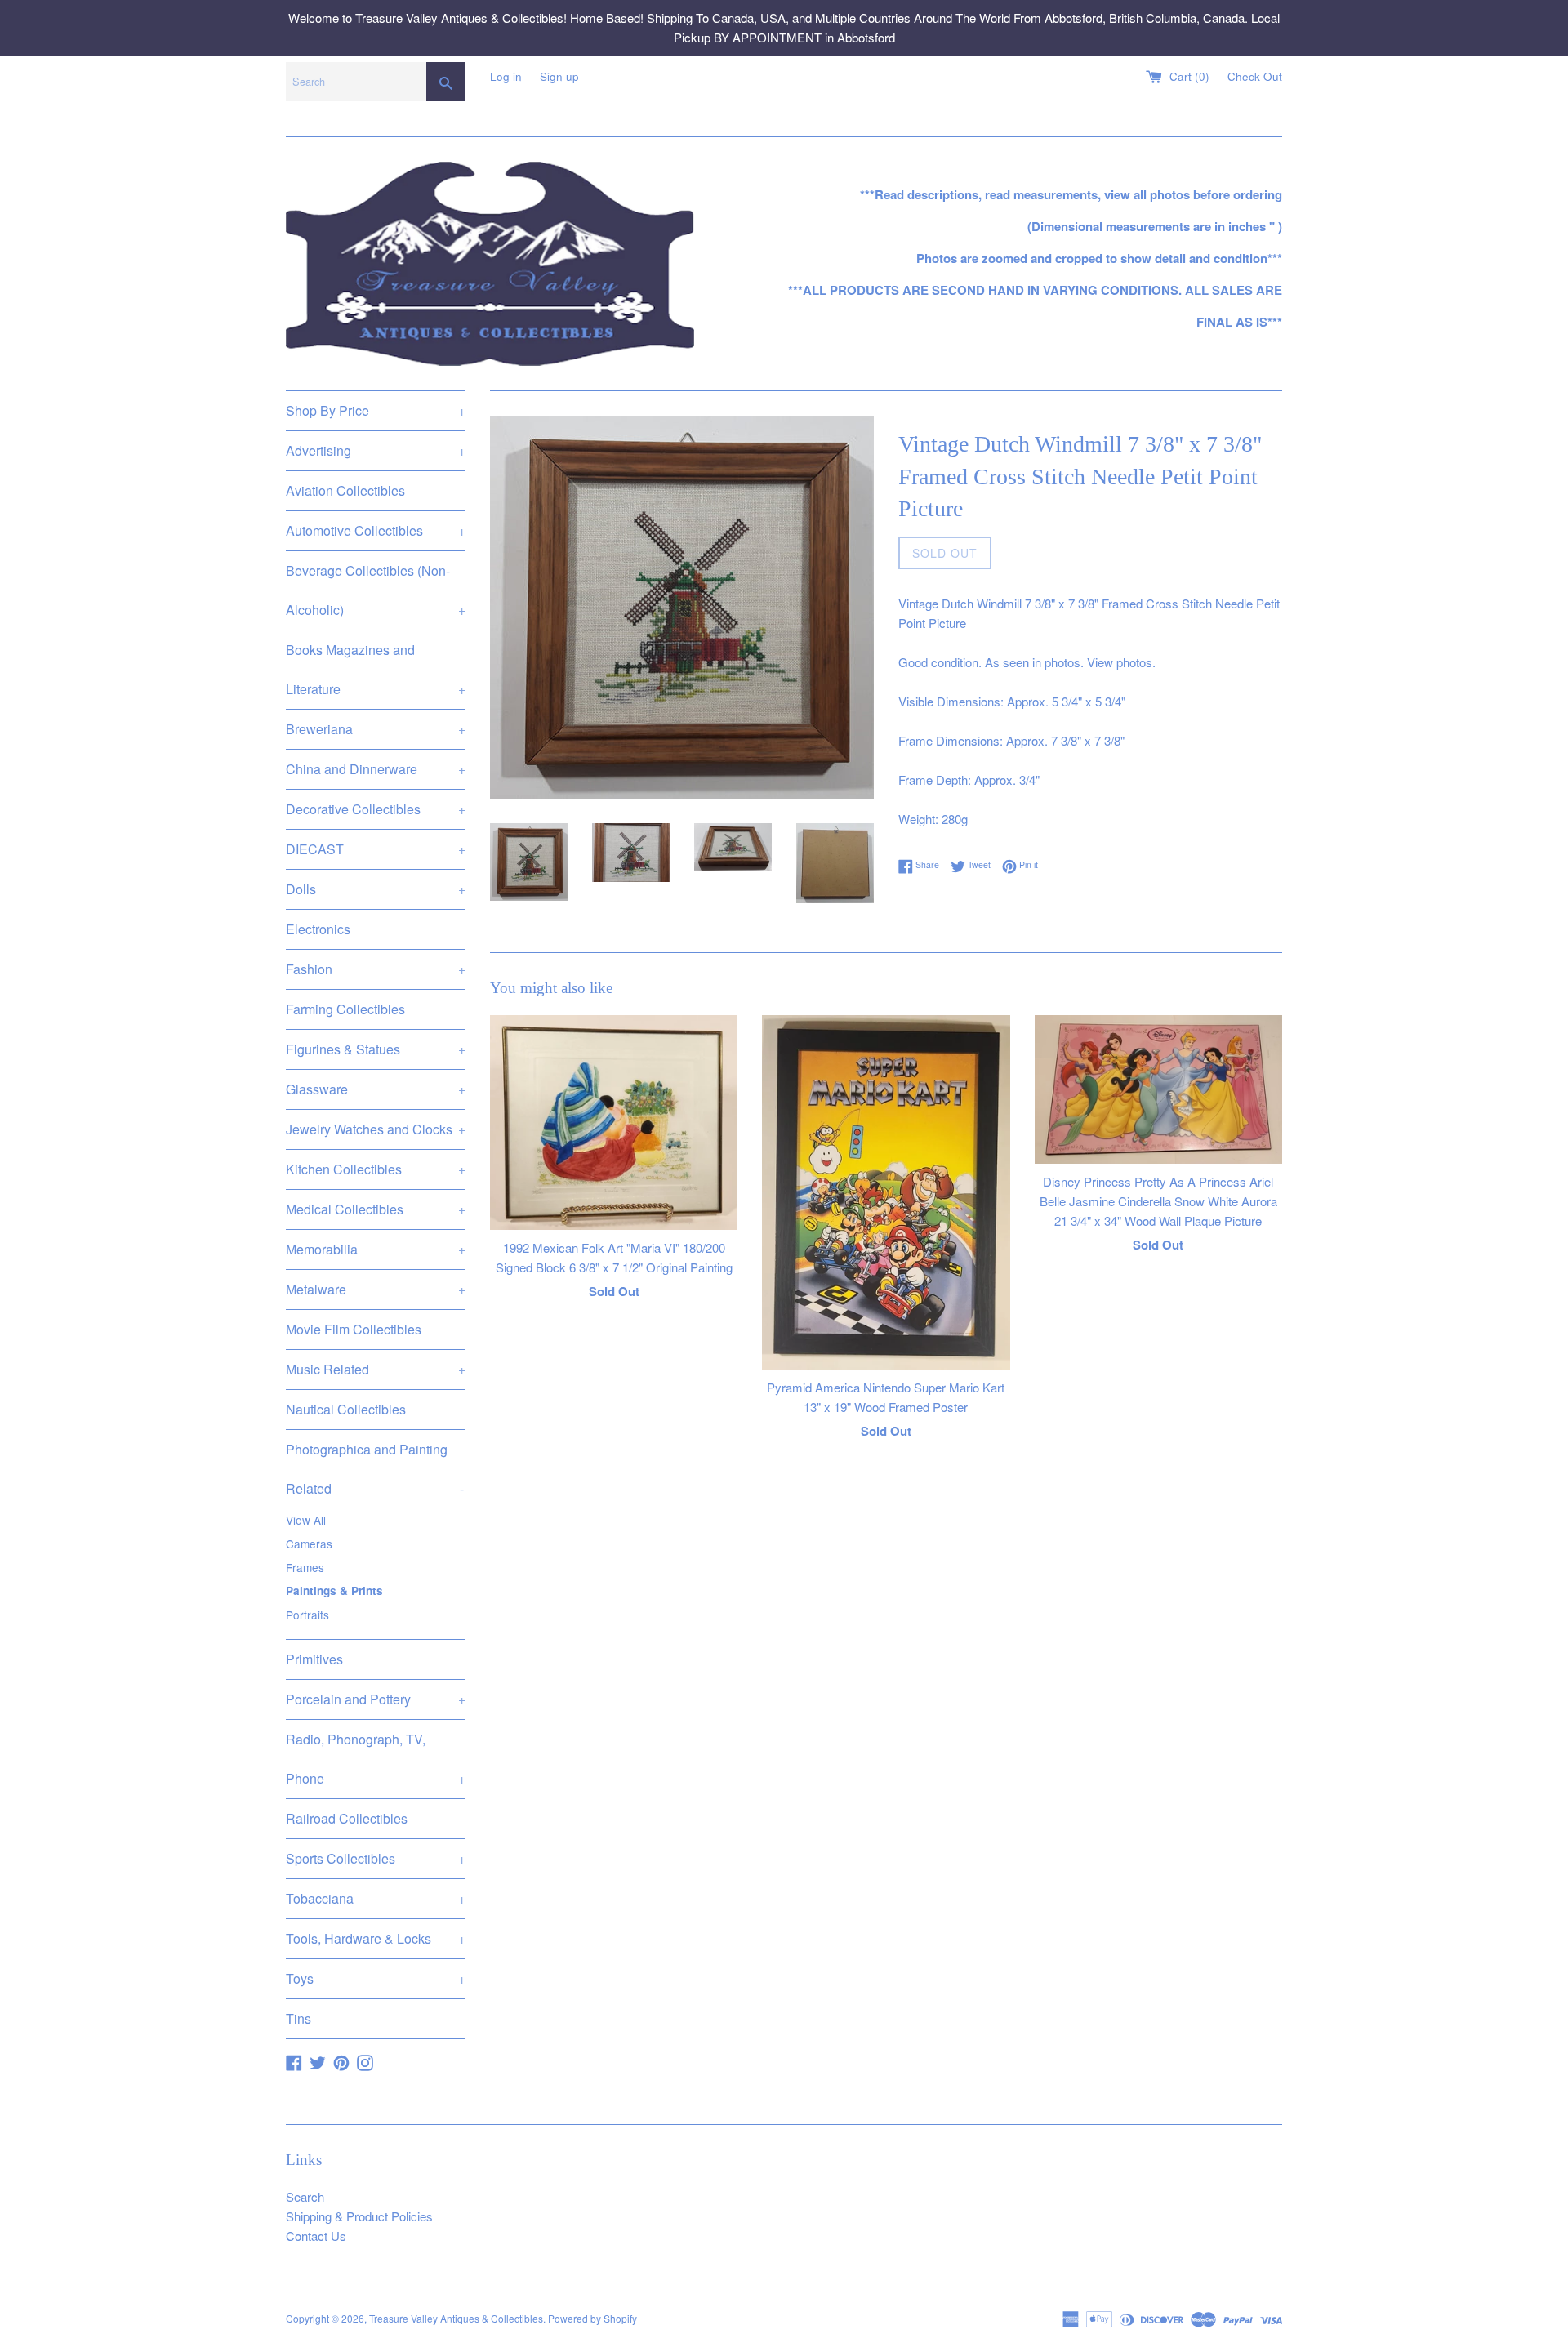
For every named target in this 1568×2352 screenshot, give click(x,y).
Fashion (376, 969)
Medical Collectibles (376, 1209)
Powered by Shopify (592, 2318)
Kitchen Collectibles (376, 1169)
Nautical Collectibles (346, 1409)
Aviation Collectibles (345, 490)
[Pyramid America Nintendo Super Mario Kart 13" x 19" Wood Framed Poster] (886, 1192)
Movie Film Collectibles (354, 1329)
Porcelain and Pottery (376, 1699)
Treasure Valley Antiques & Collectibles (456, 2318)
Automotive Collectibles (376, 530)
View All (306, 1520)
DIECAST (376, 849)
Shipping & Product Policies (359, 2216)
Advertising (376, 450)
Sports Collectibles (376, 1858)
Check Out (1255, 76)
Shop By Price (376, 410)
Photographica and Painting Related (375, 1469)
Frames (305, 1567)
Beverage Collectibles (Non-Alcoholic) (376, 590)
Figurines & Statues (376, 1049)
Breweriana (376, 729)
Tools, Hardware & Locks (376, 1938)
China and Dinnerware (376, 769)
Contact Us (316, 2236)
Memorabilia (376, 1249)
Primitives (314, 1659)
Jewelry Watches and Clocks (376, 1129)
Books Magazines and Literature (376, 669)
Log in (506, 76)
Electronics (318, 929)
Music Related (376, 1369)
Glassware (376, 1089)
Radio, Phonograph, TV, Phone (376, 1759)
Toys (376, 1978)
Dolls (376, 889)
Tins (298, 2018)
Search (305, 2196)
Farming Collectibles (345, 1009)
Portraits (307, 1615)
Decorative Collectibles (376, 809)
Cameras (309, 1543)
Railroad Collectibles (347, 1818)
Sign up (559, 76)
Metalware (376, 1289)
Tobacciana (376, 1898)
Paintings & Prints (334, 1590)
